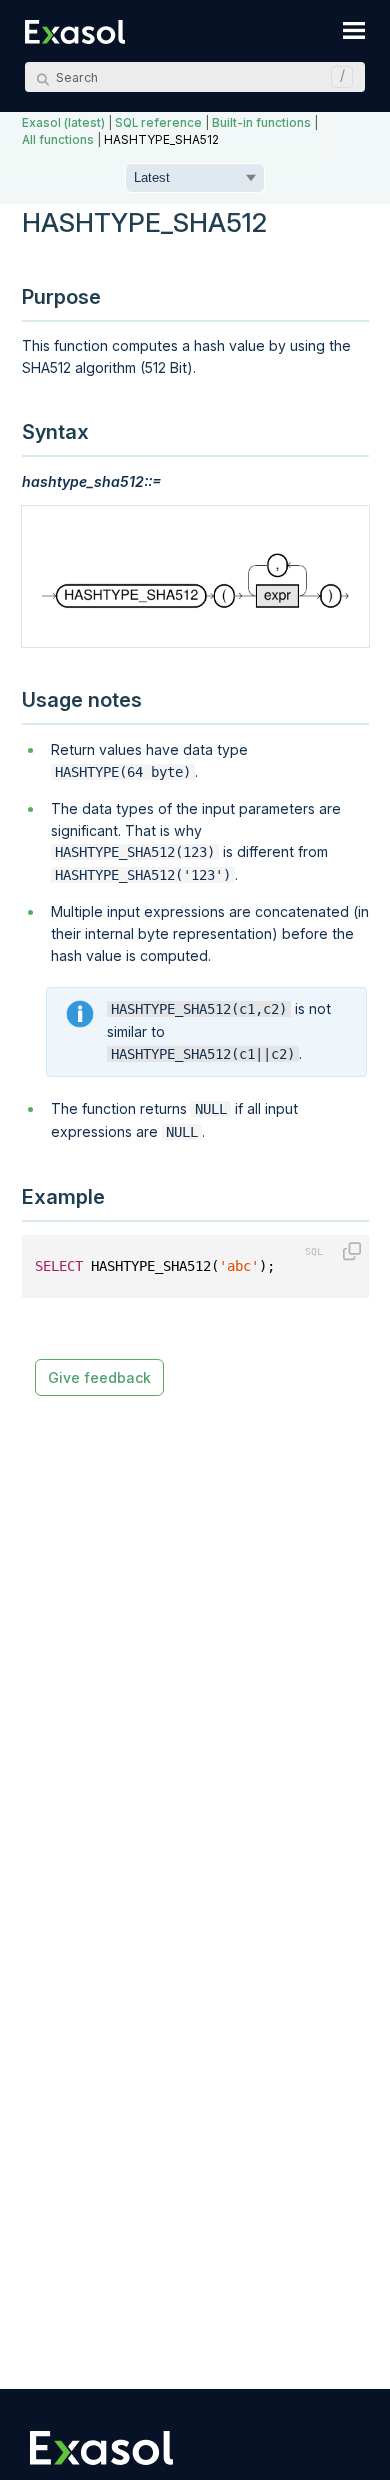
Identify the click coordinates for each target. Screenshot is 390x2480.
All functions (58, 140)
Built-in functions (261, 123)
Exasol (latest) (63, 123)
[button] (337, 77)
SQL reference (158, 123)
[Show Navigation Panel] (354, 30)
